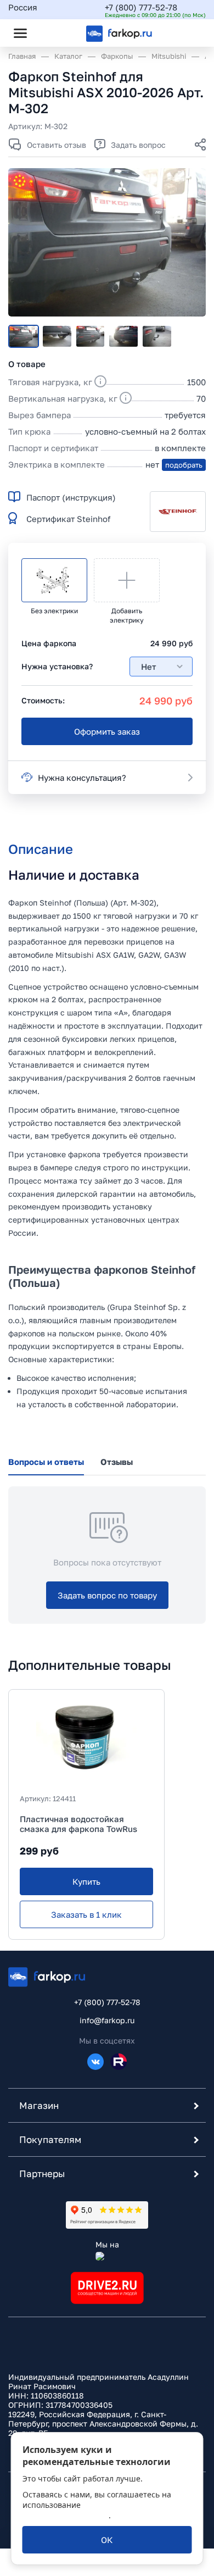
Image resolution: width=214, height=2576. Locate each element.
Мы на (107, 2244)
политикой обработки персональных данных (94, 2510)
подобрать (184, 465)
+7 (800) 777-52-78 (141, 7)
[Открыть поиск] (50, 33)
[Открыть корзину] (188, 33)
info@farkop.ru (107, 2020)
